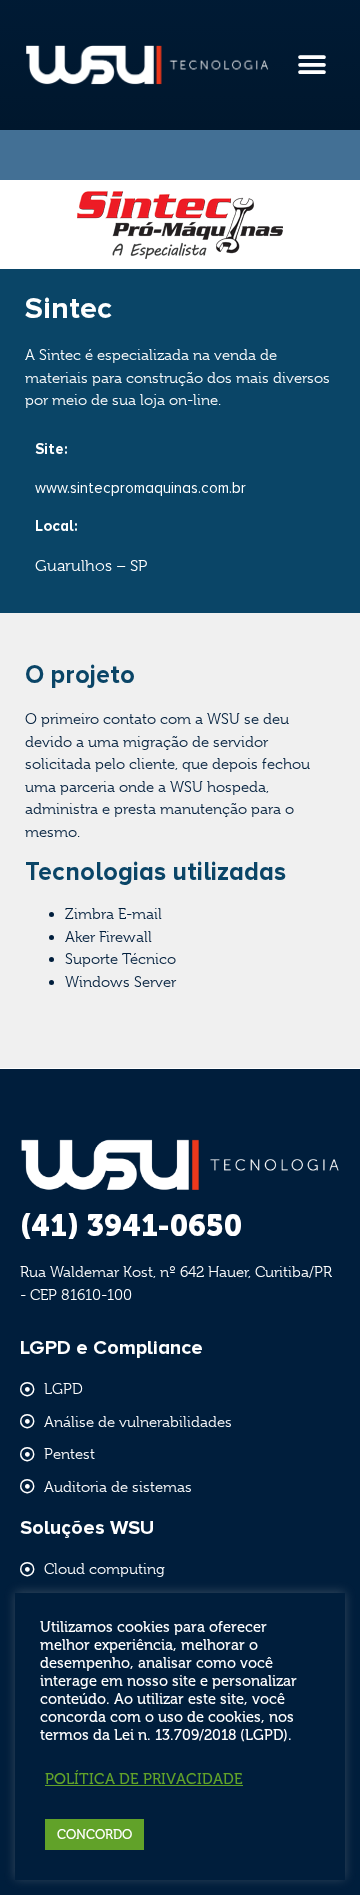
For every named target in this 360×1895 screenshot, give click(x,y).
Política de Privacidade (144, 1779)
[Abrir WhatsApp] (310, 1844)
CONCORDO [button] (94, 1834)
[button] (311, 65)
